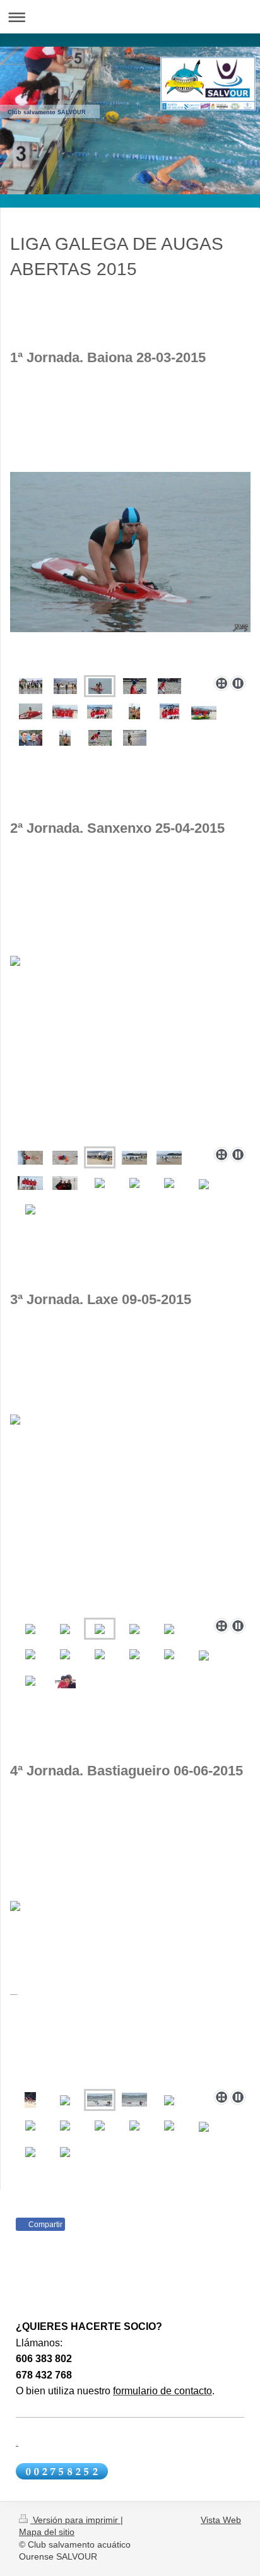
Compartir (44, 2225)
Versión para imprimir (75, 2520)
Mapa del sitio (47, 2532)
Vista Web (221, 2520)
